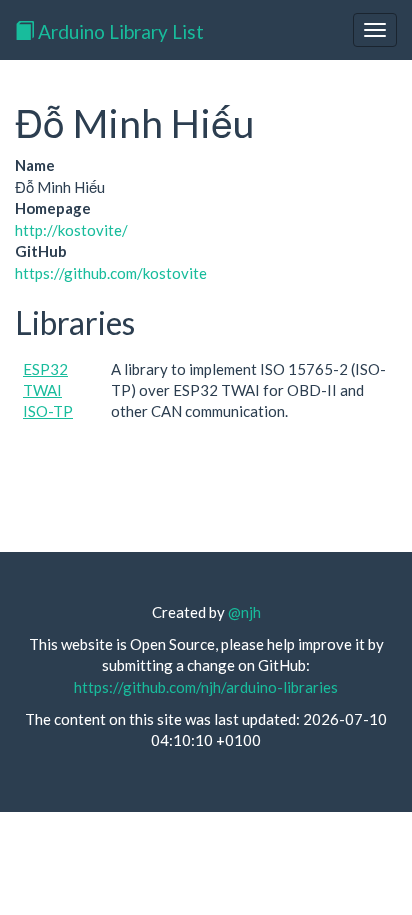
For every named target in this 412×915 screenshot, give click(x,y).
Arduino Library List (119, 31)
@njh (244, 612)
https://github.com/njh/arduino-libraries (206, 687)
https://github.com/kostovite (111, 273)
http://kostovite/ (71, 230)
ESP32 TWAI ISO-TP (48, 390)
